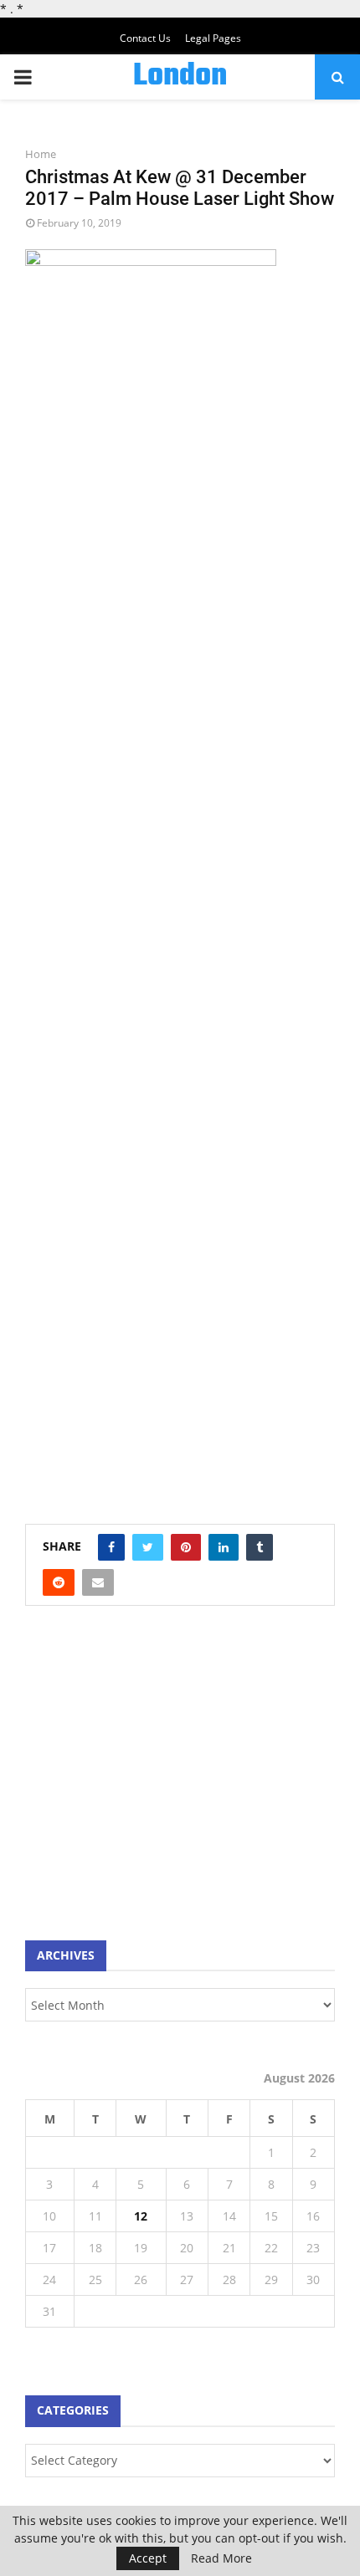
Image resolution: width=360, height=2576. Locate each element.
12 (141, 2216)
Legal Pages (213, 38)
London (180, 77)
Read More (221, 2558)
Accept (148, 2558)
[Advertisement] (151, 1781)
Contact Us (145, 38)
